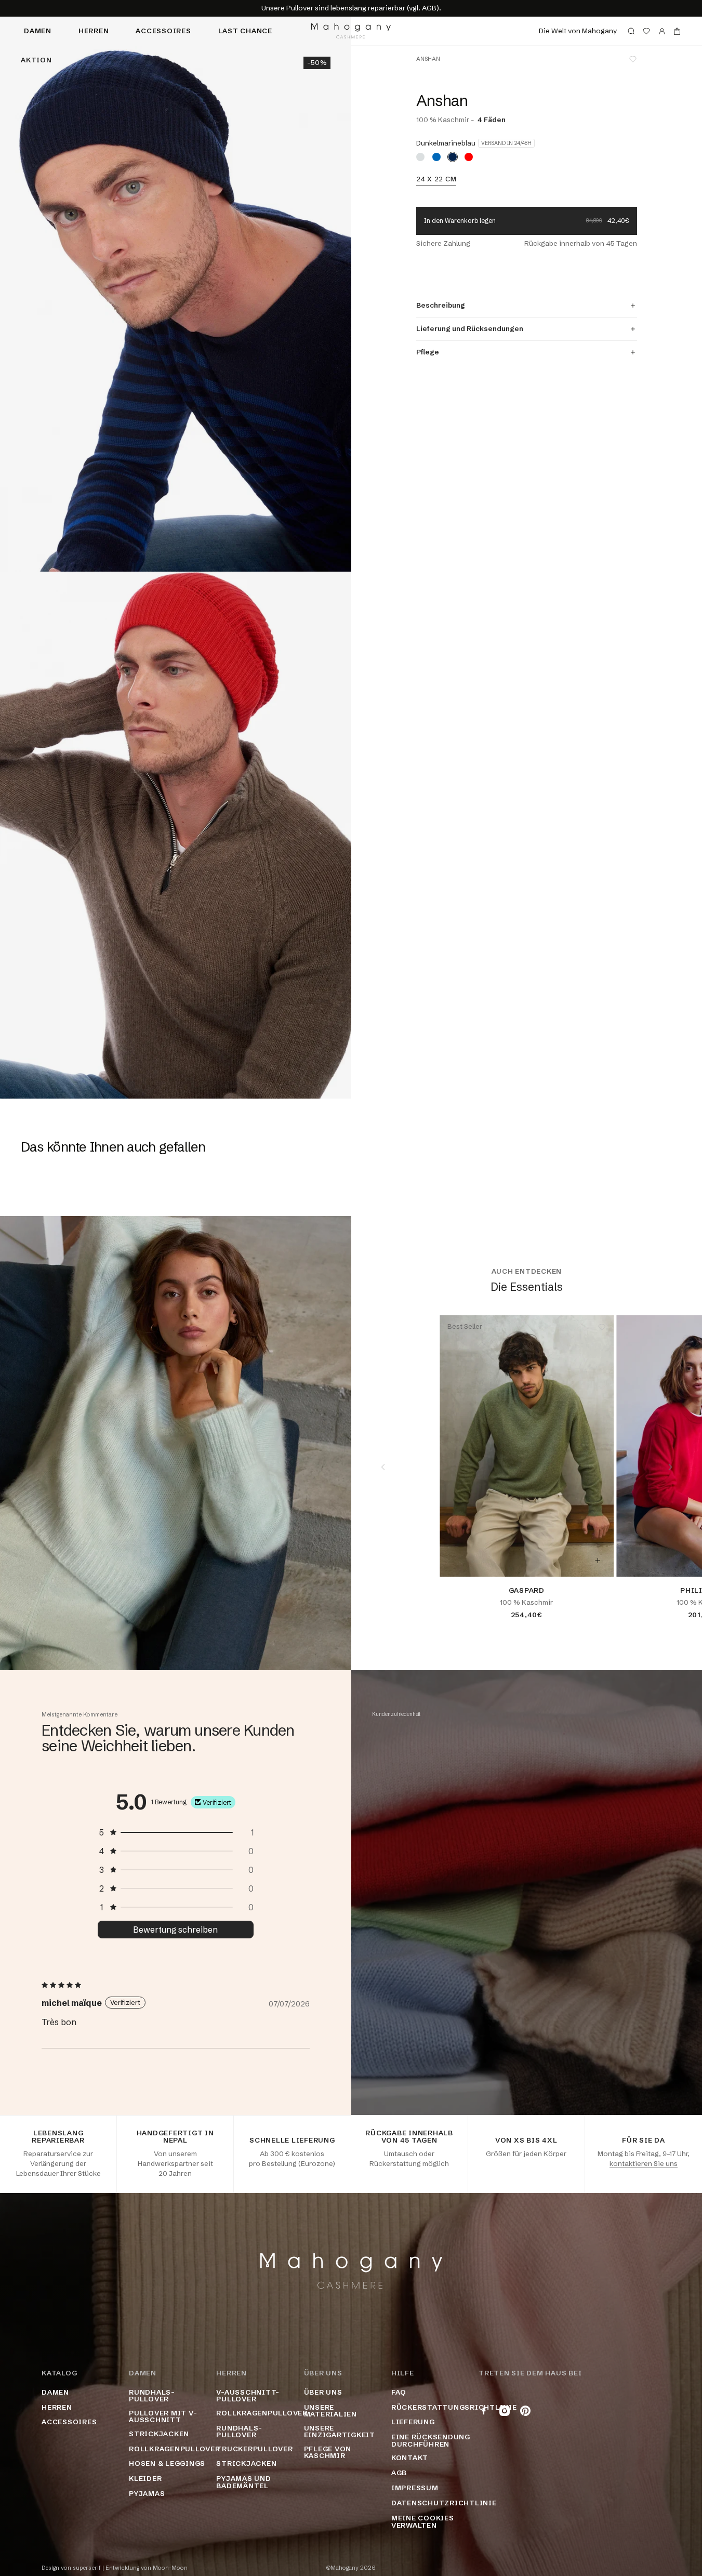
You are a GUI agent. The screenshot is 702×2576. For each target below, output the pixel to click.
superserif (87, 2568)
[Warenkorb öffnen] (677, 31)
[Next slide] (670, 1467)
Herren (94, 31)
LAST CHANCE (245, 31)
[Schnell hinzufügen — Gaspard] (598, 1561)
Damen (38, 31)
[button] (176, 1832)
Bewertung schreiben (175, 1930)
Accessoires (163, 31)
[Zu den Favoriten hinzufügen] (633, 59)
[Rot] (469, 157)
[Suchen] (631, 31)
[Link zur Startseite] (351, 31)
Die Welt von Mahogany (578, 31)
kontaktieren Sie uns (644, 2163)
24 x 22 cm (436, 179)
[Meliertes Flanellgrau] (420, 157)
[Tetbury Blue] (436, 157)
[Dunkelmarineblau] (453, 157)
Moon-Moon (170, 2568)
